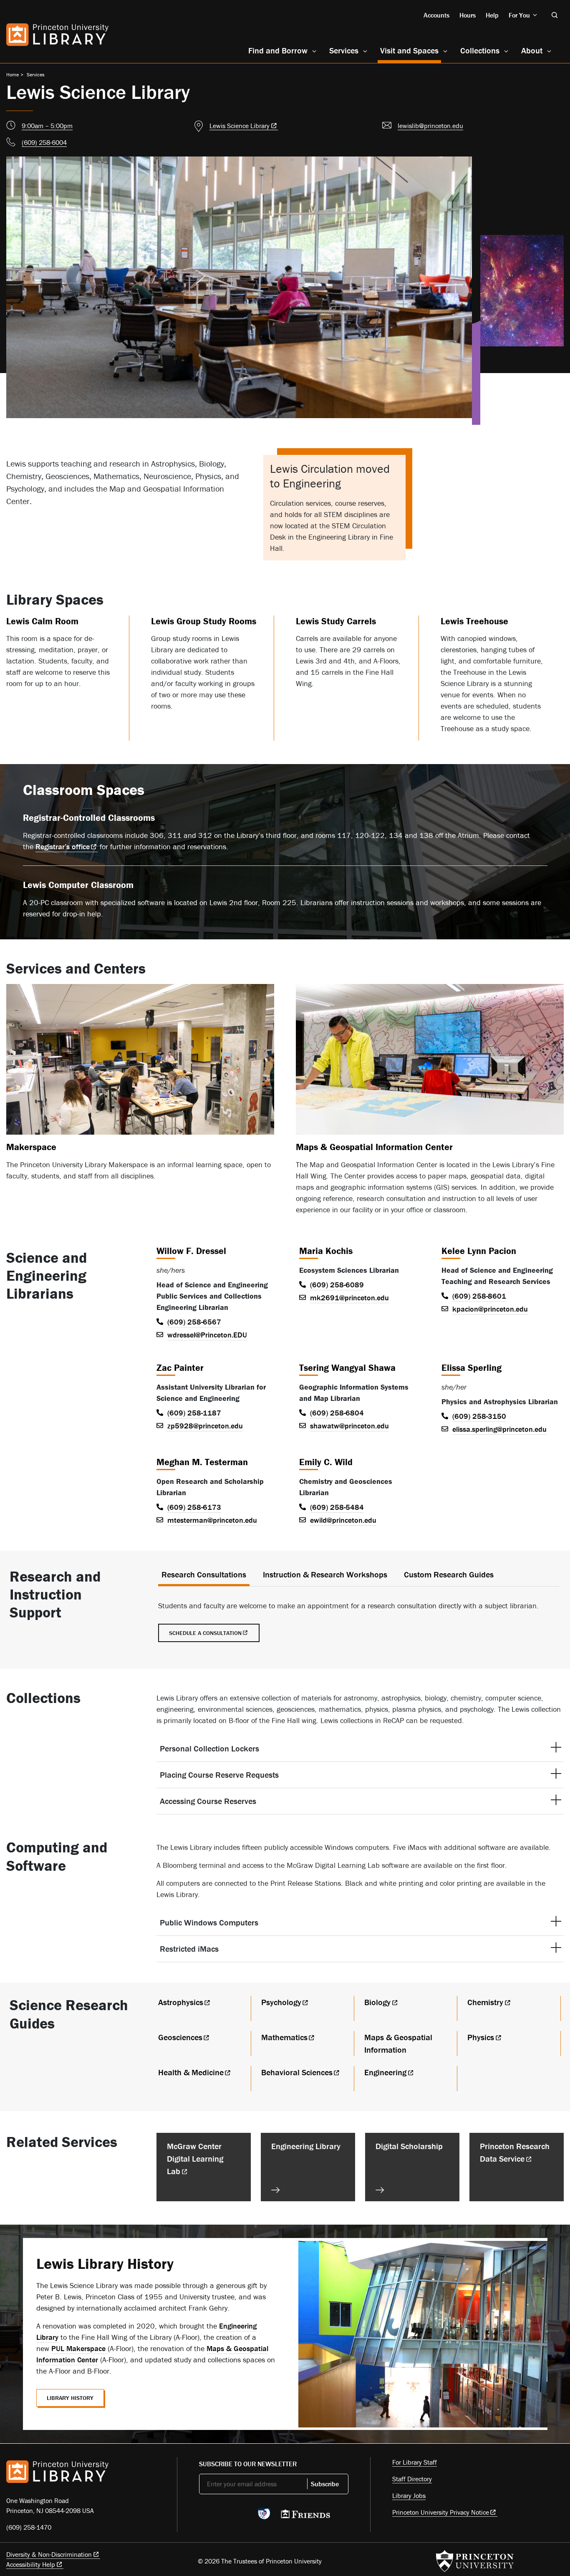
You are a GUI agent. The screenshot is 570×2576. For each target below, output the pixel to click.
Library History (70, 2398)
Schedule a (205, 1633)
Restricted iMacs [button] (189, 1949)
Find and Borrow (278, 50)
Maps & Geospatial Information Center (374, 1147)
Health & (191, 2072)
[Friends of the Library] (305, 2516)
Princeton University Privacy (441, 2512)
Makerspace (31, 1147)
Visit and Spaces (411, 50)
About (532, 50)
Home (13, 74)
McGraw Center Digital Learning (195, 2158)
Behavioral (297, 2072)
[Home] (57, 35)
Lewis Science (240, 126)
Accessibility (31, 2564)
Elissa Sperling (472, 1368)
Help (492, 15)
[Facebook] (223, 2516)
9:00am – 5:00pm (47, 126)
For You (519, 15)
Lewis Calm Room (42, 621)
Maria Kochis (326, 1251)
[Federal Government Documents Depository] (264, 2518)
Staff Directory (412, 2479)
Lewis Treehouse (474, 621)
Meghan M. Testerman (202, 1462)
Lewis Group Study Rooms (204, 621)
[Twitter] (204, 2516)
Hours (468, 15)
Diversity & (49, 2554)
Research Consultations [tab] (204, 1574)
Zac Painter (180, 1368)
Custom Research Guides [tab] (449, 1574)
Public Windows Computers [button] (209, 1922)
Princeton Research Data (515, 2152)
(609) (44, 142)
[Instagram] (243, 2516)
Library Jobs (409, 2495)
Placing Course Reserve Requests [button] (219, 1775)
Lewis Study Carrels (336, 621)
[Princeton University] (475, 2561)
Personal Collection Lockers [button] (209, 1748)
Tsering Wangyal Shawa (347, 1368)
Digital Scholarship (409, 2146)
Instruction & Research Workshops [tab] (325, 1574)
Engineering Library (306, 2146)
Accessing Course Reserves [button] (208, 1801)
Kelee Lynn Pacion (479, 1251)
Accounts (436, 15)
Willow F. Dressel (191, 1251)
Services (344, 50)
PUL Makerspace (79, 2348)
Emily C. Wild (326, 1462)
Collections (480, 50)
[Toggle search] (555, 15)
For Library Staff (415, 2462)
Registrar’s (63, 846)
